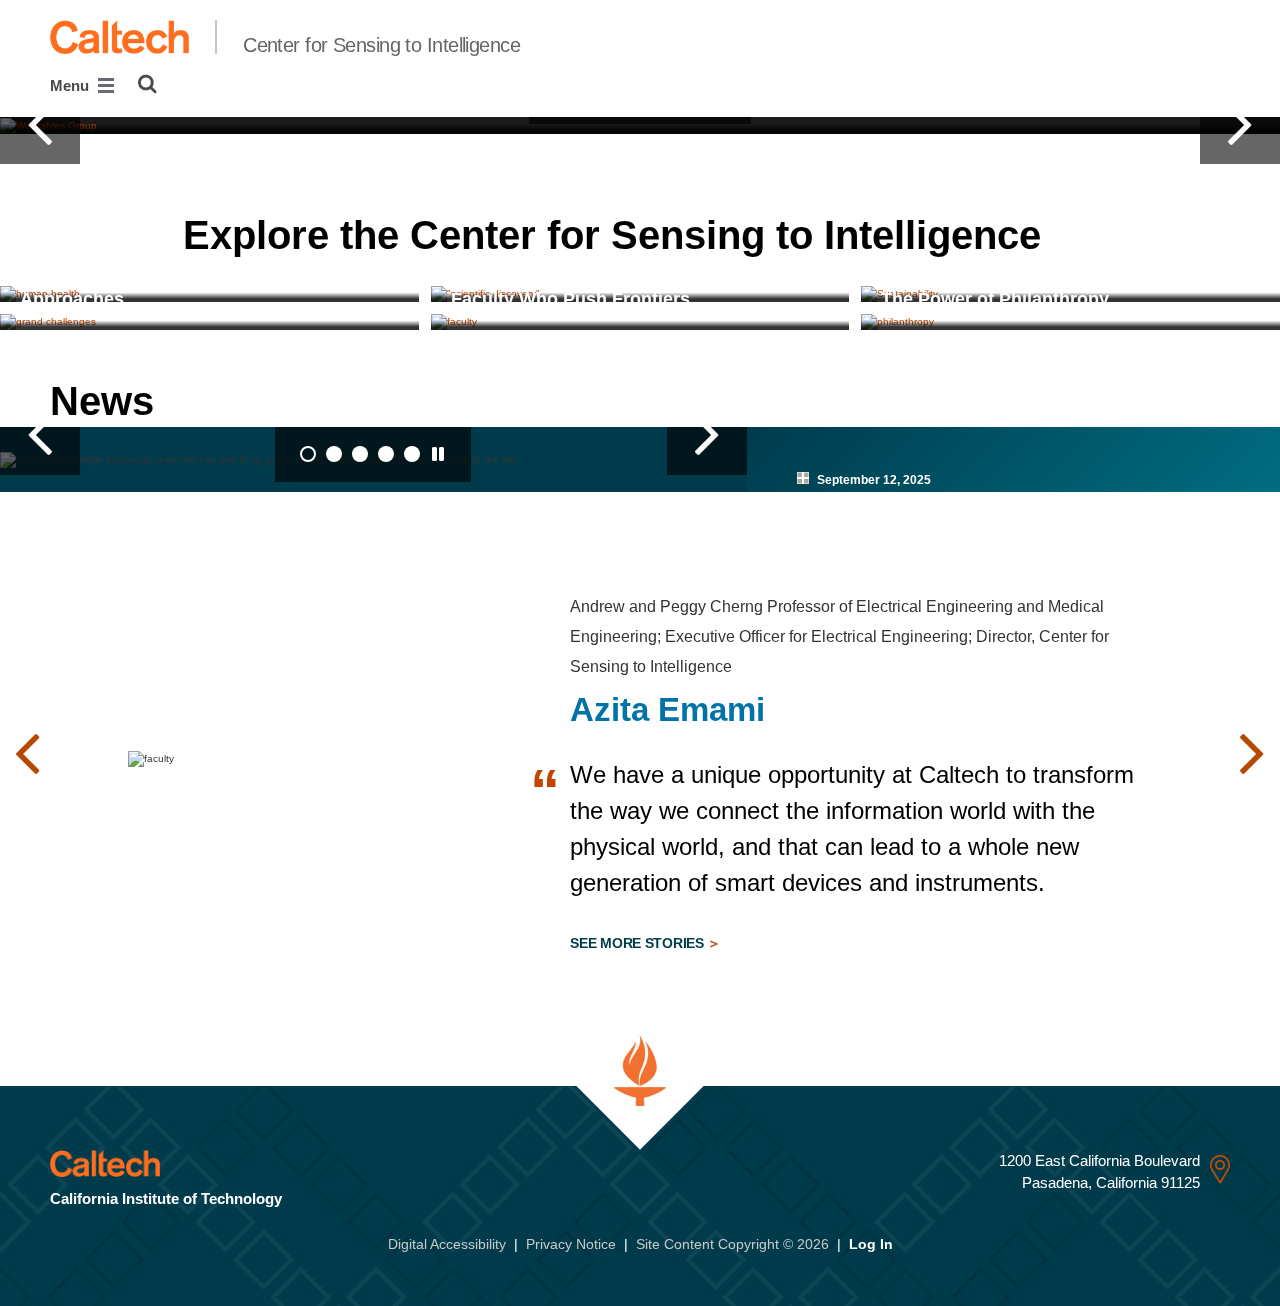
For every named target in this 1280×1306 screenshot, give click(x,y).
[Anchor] (1078, 235)
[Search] (147, 84)
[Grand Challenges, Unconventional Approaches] (209, 322)
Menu (71, 85)
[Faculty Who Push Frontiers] (640, 322)
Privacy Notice (571, 1244)
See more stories (638, 943)
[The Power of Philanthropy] (1070, 322)
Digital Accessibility (447, 1244)
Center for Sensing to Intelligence (381, 45)
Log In (871, 1244)
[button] (40, 125)
